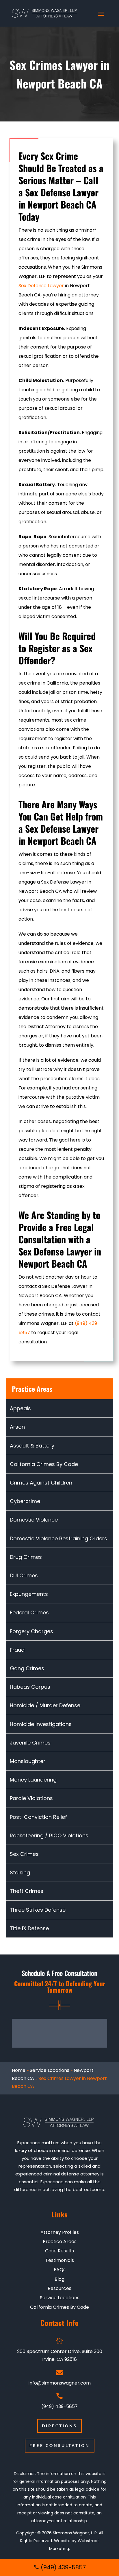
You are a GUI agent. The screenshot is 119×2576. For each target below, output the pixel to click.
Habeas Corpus (30, 1687)
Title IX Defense (29, 1928)
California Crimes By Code (44, 1464)
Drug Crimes (26, 1557)
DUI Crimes (24, 1575)
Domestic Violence (34, 1520)
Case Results (59, 2251)
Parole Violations (31, 1798)
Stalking (20, 1872)
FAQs (60, 2270)
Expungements (29, 1594)
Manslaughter (28, 1761)
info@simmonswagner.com (60, 2383)
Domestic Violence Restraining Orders (58, 1538)
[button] (59, 2350)
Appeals (20, 1408)
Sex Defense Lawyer (41, 286)
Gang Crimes (27, 1668)
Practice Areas (60, 2242)
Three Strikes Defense (38, 1910)
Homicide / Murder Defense (45, 1705)
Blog (59, 2279)
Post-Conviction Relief (38, 1817)
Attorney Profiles (60, 2232)
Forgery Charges (31, 1631)
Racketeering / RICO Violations (49, 1835)
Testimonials (60, 2260)
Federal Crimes (29, 1612)
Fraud (17, 1650)
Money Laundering (33, 1780)
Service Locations (50, 2070)
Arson (17, 1427)
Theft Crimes (27, 1891)
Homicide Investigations (41, 1724)
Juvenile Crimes (30, 1743)
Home (19, 2070)
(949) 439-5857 (59, 2406)
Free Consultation (60, 2445)
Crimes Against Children (41, 1483)
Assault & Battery (32, 1446)
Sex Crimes (24, 1854)
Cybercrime (25, 1501)
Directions (59, 2426)
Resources (59, 2289)
